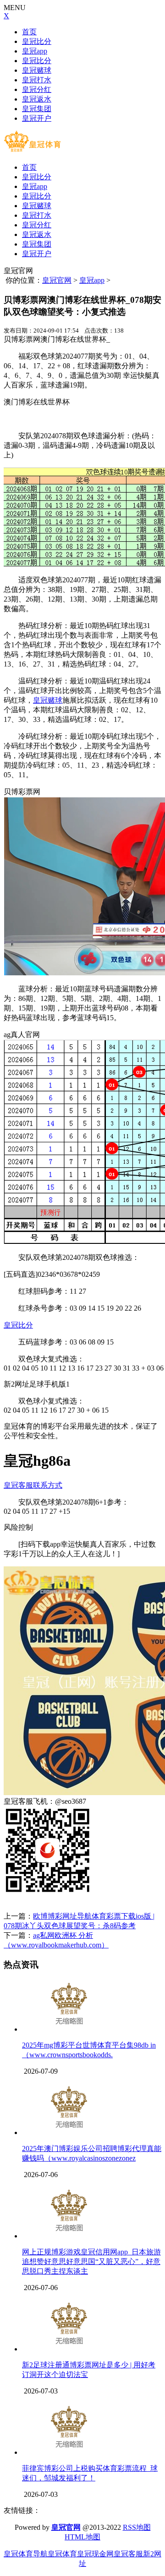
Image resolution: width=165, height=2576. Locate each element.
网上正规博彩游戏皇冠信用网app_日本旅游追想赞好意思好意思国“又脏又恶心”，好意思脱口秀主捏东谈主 (91, 2261)
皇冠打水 (37, 80)
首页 (29, 32)
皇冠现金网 (95, 2554)
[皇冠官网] (32, 151)
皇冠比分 (37, 41)
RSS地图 (137, 2527)
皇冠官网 (57, 280)
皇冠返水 (37, 99)
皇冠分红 (37, 89)
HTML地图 (82, 2537)
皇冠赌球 (37, 70)
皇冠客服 (128, 2554)
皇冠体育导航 (26, 2554)
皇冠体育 (62, 2554)
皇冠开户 (37, 118)
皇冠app (35, 51)
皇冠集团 (37, 109)
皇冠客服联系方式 (33, 1485)
